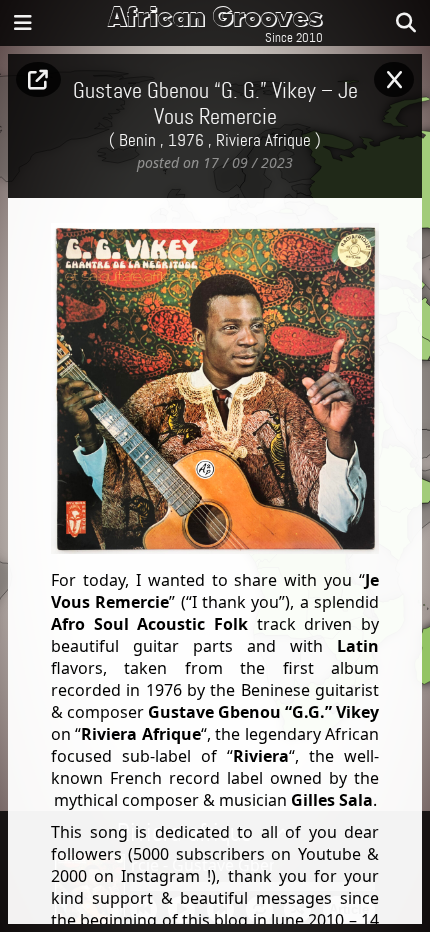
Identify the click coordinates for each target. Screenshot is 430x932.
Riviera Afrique (263, 141)
